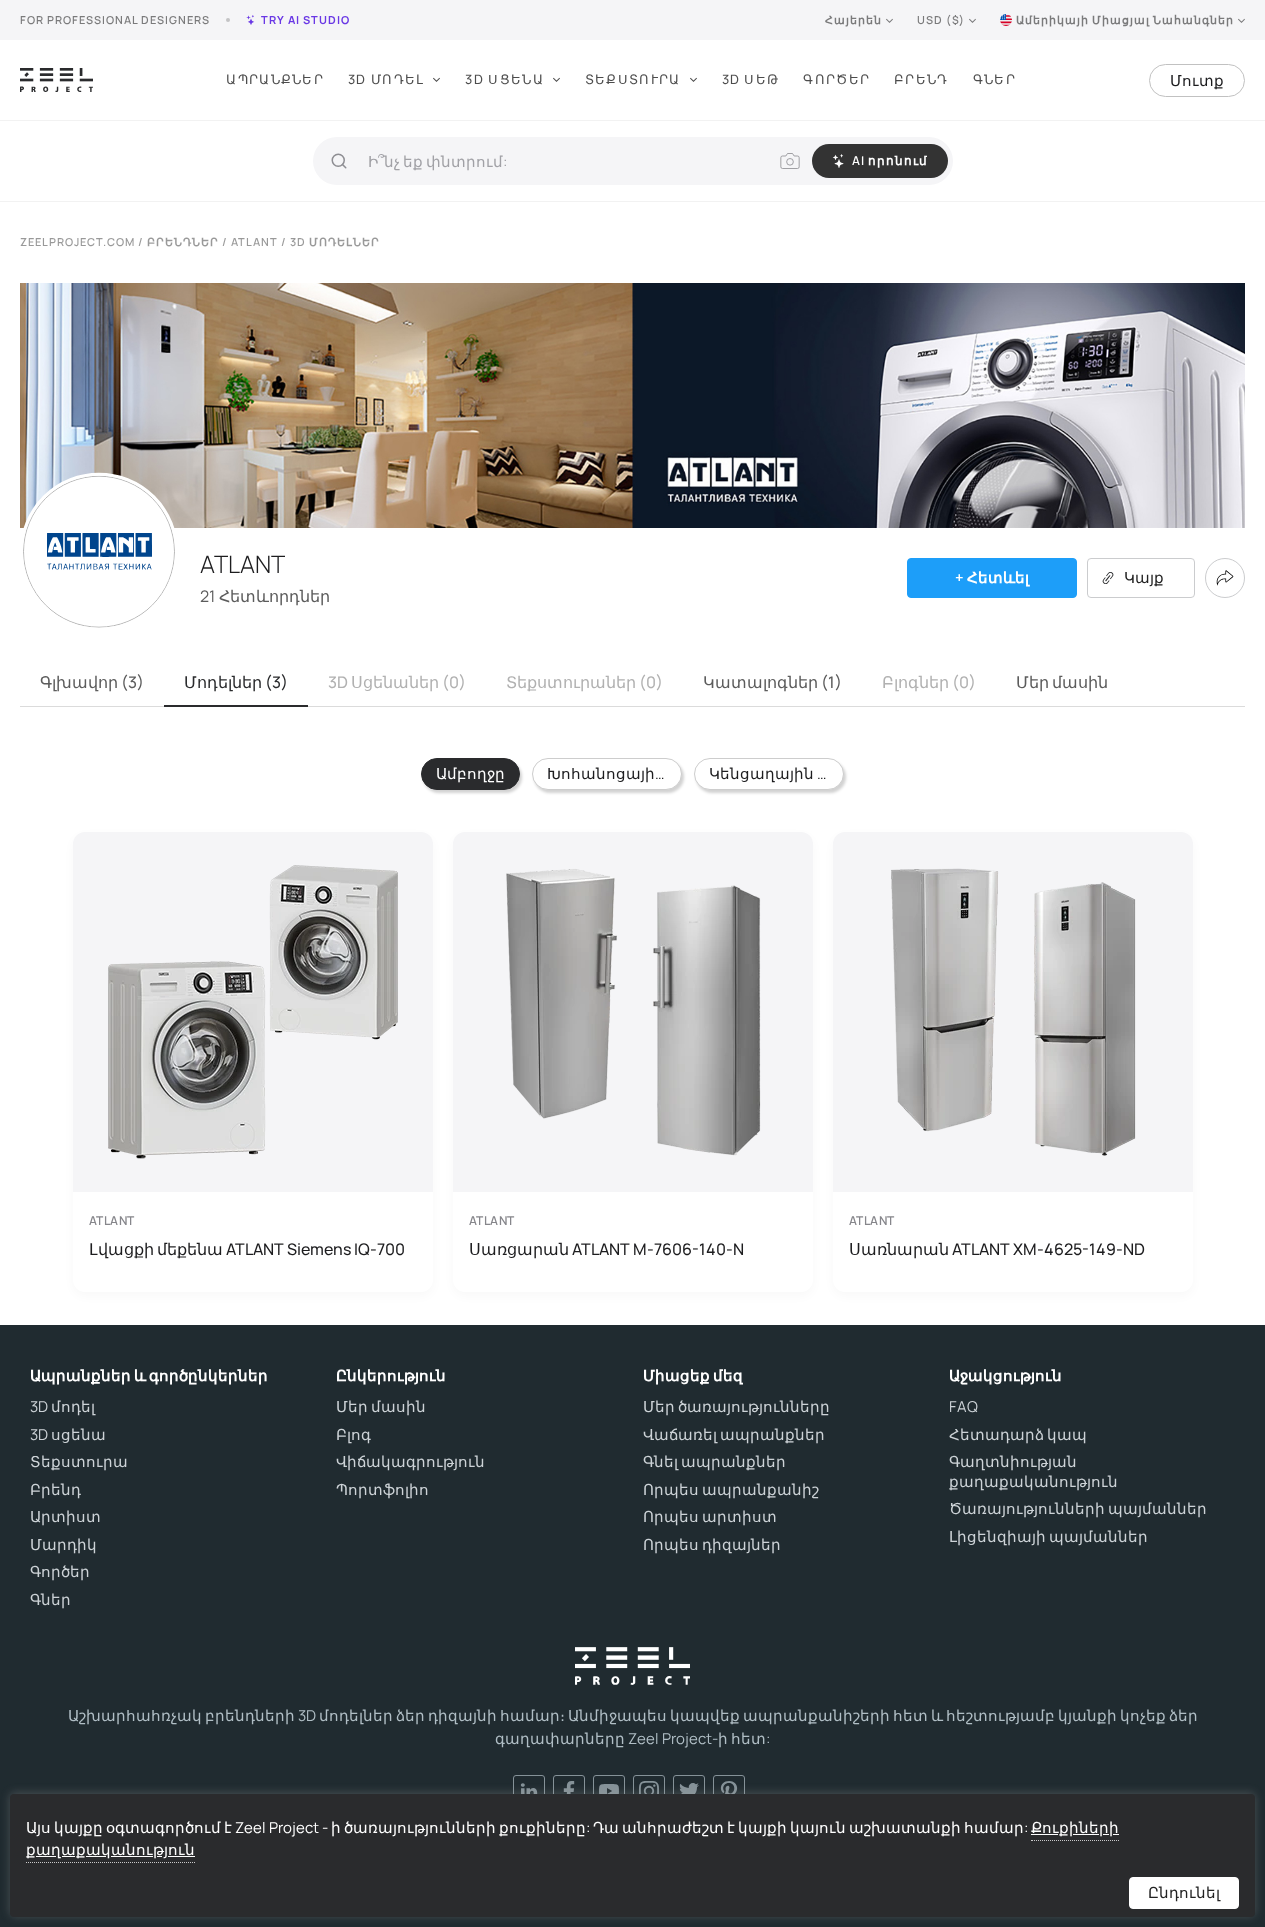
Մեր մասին (1062, 682)
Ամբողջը (470, 773)
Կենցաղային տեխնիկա (776, 773)
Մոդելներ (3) (236, 682)
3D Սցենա (504, 79)
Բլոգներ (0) (929, 682)
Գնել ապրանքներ (714, 1462)
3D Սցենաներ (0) (397, 682)
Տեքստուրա (633, 79)
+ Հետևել (992, 577)
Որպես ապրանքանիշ (731, 1490)
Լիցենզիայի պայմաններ (1048, 1537)
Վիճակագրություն (410, 1462)
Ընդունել (1184, 1892)
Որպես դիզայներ (712, 1545)
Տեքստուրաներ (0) (584, 682)
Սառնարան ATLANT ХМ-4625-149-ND (997, 1249)
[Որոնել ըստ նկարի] (790, 161)
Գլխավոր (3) (92, 682)
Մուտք (1197, 80)
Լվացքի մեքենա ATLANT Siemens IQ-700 (247, 1249)
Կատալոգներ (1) (772, 682)
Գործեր (836, 79)
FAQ (963, 1407)
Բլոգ (353, 1435)
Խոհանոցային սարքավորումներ (614, 773)
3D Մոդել (386, 79)
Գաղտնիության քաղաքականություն (1033, 1471)
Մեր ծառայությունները (736, 1407)
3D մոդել (62, 1407)
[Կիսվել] (1225, 578)
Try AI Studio (305, 19)
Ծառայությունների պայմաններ (1078, 1509)
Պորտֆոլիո (382, 1490)
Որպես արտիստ (710, 1517)
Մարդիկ (63, 1545)
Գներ (994, 79)
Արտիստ (65, 1517)
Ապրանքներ (275, 79)
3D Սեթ (751, 79)
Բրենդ (921, 79)
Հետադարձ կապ (1018, 1435)
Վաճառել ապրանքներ (734, 1435)
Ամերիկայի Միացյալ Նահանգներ (1125, 19)
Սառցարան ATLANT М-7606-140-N (606, 1249)
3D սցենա (68, 1435)
